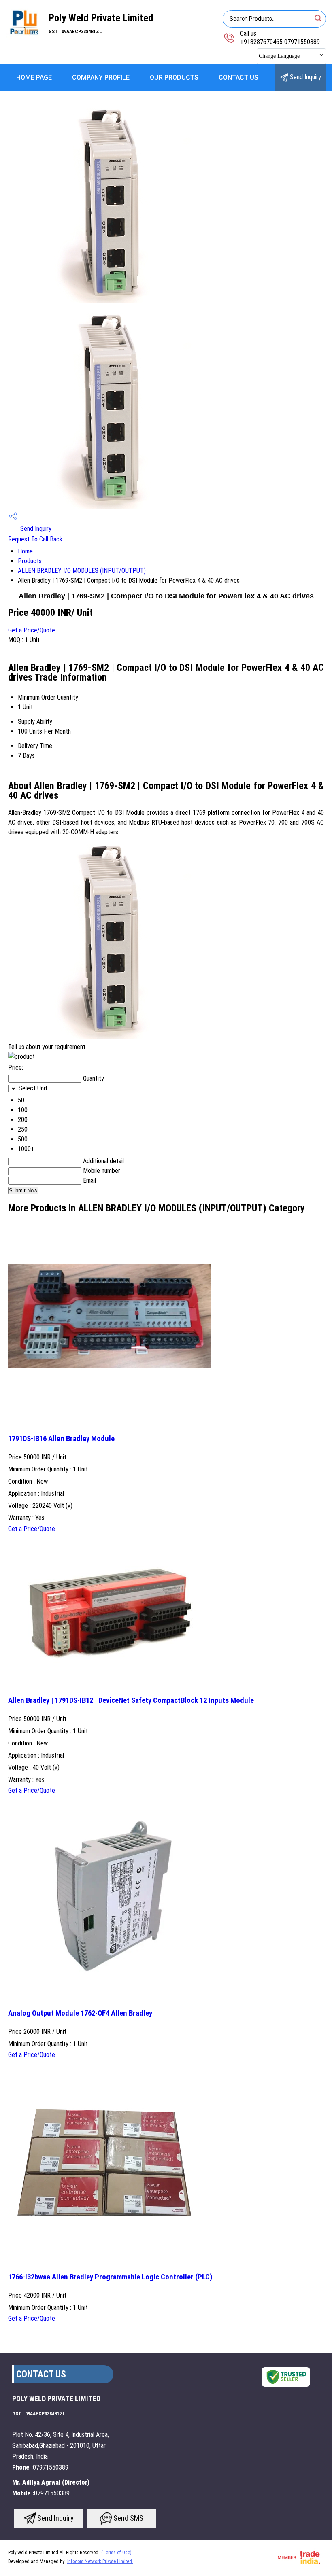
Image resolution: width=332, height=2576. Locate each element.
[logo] (24, 38)
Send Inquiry (305, 77)
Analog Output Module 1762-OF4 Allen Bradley (80, 2013)
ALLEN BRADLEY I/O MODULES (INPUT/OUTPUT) (82, 571)
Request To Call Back (35, 539)
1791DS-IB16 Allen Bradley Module (61, 1439)
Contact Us (238, 77)
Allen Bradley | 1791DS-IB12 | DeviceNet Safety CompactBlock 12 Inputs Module (131, 1700)
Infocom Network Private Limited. (100, 2561)
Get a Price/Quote (32, 630)
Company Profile (101, 77)
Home (25, 551)
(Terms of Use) (116, 2553)
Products (30, 561)
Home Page (34, 77)
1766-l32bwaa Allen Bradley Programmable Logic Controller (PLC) (110, 2277)
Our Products (174, 77)
